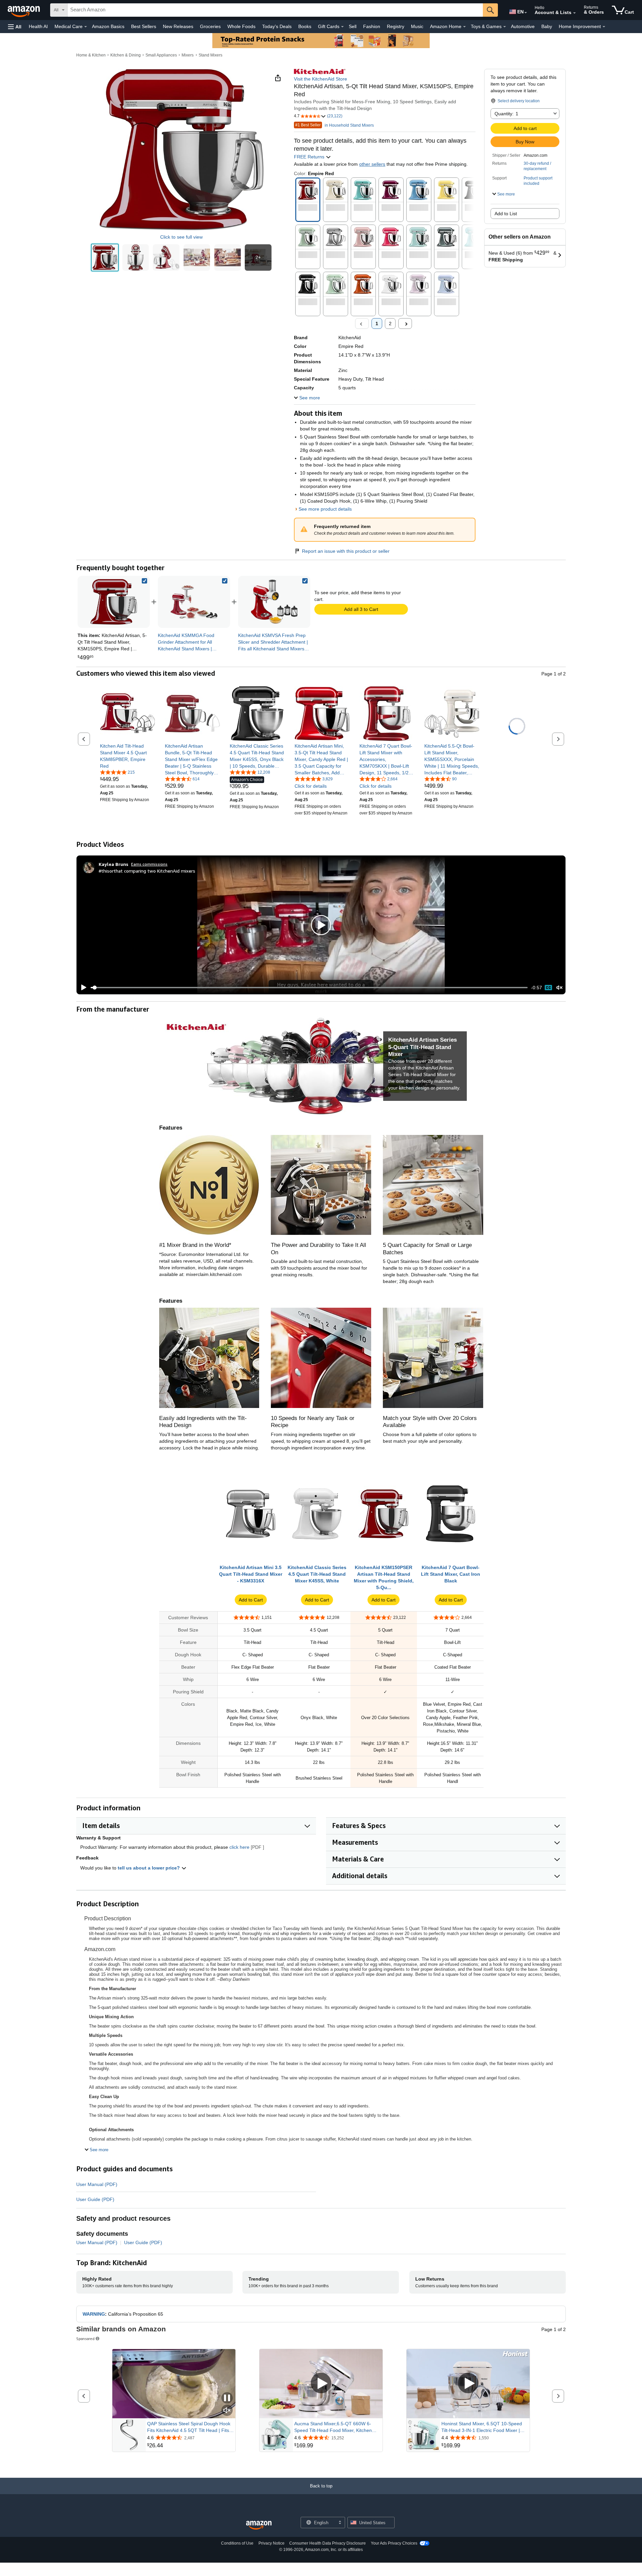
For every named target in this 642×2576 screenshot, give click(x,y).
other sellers (372, 164)
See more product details (325, 509)
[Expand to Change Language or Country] (526, 13)
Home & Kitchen (91, 55)
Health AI (38, 26)
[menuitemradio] (548, 988)
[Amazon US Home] (259, 2525)
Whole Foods (241, 26)
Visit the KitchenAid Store (320, 79)
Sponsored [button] (85, 2339)
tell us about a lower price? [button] (149, 1868)
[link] (194, 602)
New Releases (178, 26)
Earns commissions (149, 864)
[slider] (309, 988)
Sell (353, 26)
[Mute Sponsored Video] (227, 2411)
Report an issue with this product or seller (346, 551)
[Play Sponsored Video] (321, 2384)
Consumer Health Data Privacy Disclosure (328, 2543)
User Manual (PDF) (97, 2184)
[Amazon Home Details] (464, 27)
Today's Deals (277, 26)
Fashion (372, 26)
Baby (547, 26)
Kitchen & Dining (126, 55)
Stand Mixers (210, 55)
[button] (15, 27)
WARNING (94, 2314)
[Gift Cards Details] (342, 27)
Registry (396, 26)
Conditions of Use (237, 2543)
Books (305, 26)
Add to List (506, 214)
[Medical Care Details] (86, 27)
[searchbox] (275, 10)
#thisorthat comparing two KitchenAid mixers (147, 871)
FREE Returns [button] (310, 157)
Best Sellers (144, 26)
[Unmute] (559, 988)
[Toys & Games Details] (505, 27)
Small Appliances (161, 55)
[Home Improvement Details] (604, 27)
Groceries (210, 26)
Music (417, 26)
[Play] (82, 988)
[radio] (105, 257)
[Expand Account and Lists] (574, 13)
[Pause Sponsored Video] (227, 2398)
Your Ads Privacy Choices (394, 2543)
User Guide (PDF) (95, 2199)
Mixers (188, 55)
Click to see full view (181, 237)
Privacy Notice (272, 2543)
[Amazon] (24, 10)
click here (239, 1847)
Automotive (523, 26)
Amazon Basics (108, 26)
